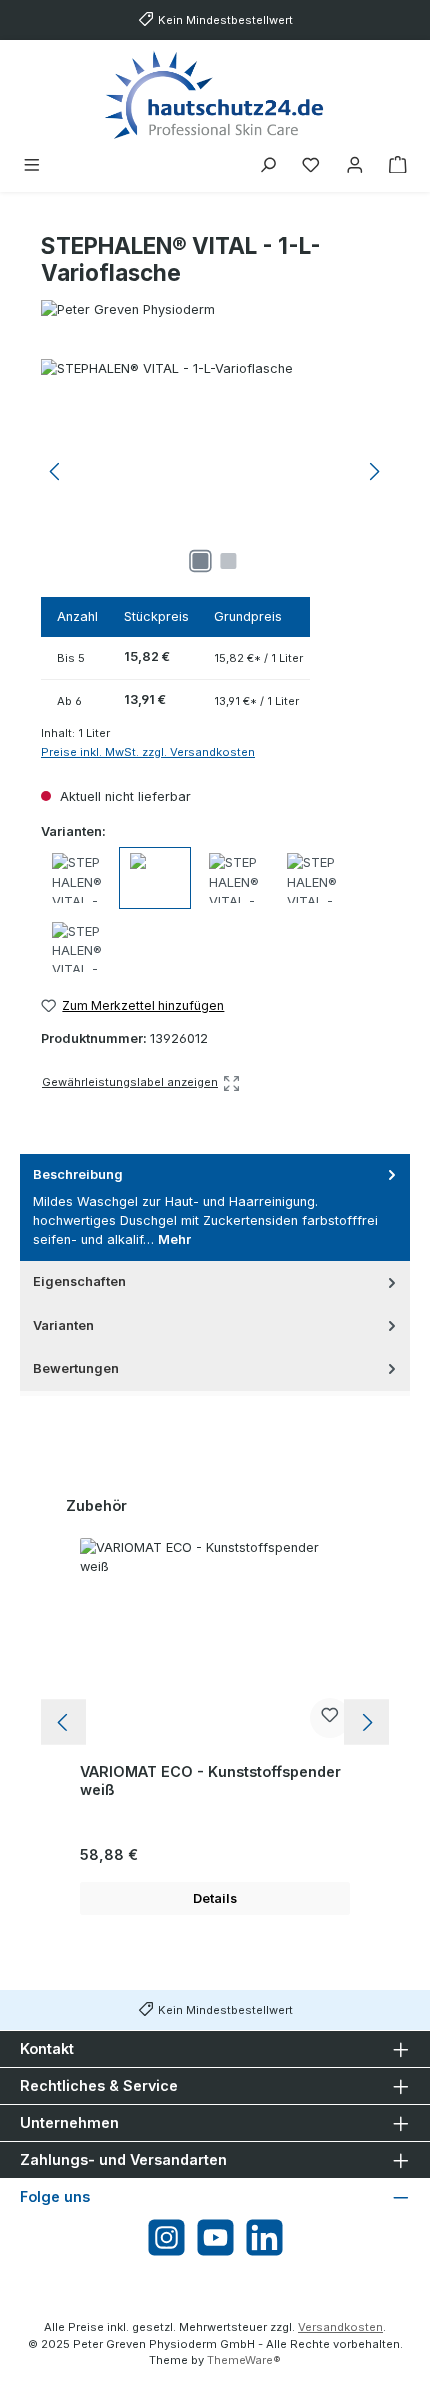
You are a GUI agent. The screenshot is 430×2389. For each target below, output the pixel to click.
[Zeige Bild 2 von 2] (229, 561)
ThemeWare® (244, 2360)
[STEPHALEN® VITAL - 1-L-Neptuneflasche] (77, 878)
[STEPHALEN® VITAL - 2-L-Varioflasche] (312, 878)
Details (215, 1898)
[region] (215, 471)
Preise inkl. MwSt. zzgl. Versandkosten (148, 752)
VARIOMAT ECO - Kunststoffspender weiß (210, 1780)
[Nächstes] (374, 471)
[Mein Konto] (355, 165)
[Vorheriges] (56, 471)
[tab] (215, 1207)
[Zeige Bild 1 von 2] (201, 561)
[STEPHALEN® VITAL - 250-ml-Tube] (77, 947)
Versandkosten (340, 2327)
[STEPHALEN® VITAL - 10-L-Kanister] (234, 878)
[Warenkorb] (398, 165)
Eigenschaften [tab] (79, 1281)
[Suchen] (268, 165)
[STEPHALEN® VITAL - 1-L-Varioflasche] (215, 471)
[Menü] (32, 165)
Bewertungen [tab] (76, 1368)
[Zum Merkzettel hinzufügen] (330, 1718)
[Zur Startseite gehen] (215, 94)
